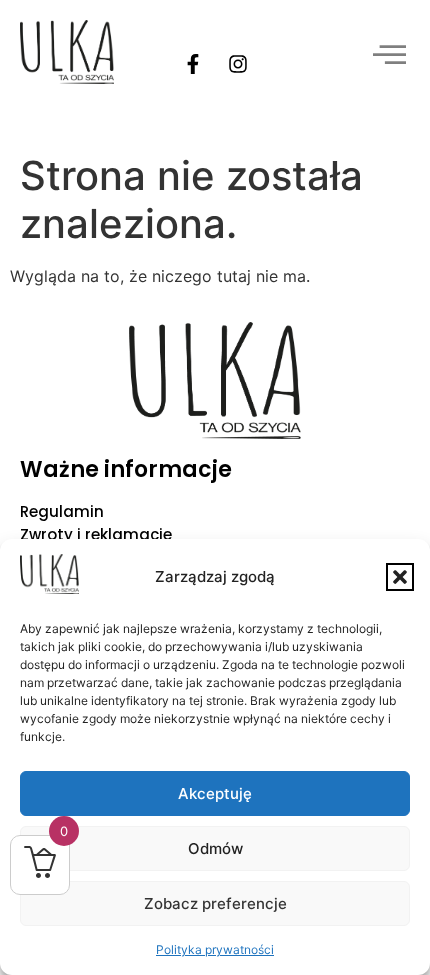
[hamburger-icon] (387, 57)
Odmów (215, 848)
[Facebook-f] (193, 64)
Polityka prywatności (215, 949)
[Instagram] (238, 64)
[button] (400, 577)
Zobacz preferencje (215, 903)
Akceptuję (215, 793)
